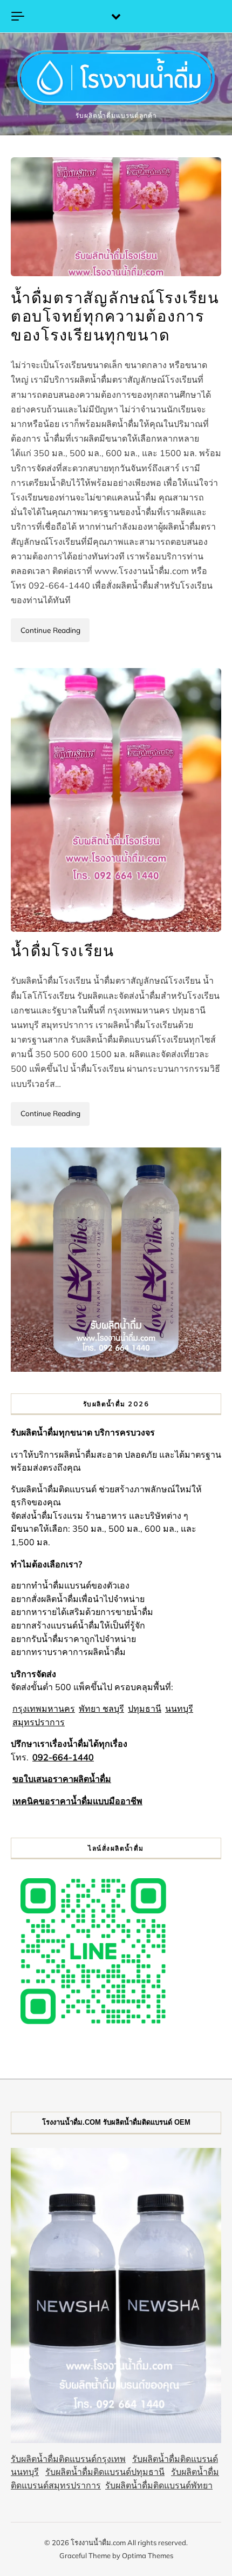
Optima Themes (148, 2555)
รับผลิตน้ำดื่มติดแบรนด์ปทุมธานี (105, 2472)
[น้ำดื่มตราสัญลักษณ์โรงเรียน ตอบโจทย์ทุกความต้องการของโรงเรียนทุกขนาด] (116, 216)
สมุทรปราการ (39, 1722)
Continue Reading (50, 630)
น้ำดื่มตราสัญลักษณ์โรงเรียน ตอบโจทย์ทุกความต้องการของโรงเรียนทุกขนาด (115, 317)
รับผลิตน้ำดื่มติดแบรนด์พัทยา (159, 2485)
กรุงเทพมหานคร (44, 1709)
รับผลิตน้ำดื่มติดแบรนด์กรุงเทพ (68, 2459)
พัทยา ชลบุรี (101, 1709)
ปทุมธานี (145, 1709)
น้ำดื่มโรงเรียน (63, 951)
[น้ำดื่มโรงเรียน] (116, 800)
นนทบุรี (179, 1709)
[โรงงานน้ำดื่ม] (116, 79)
